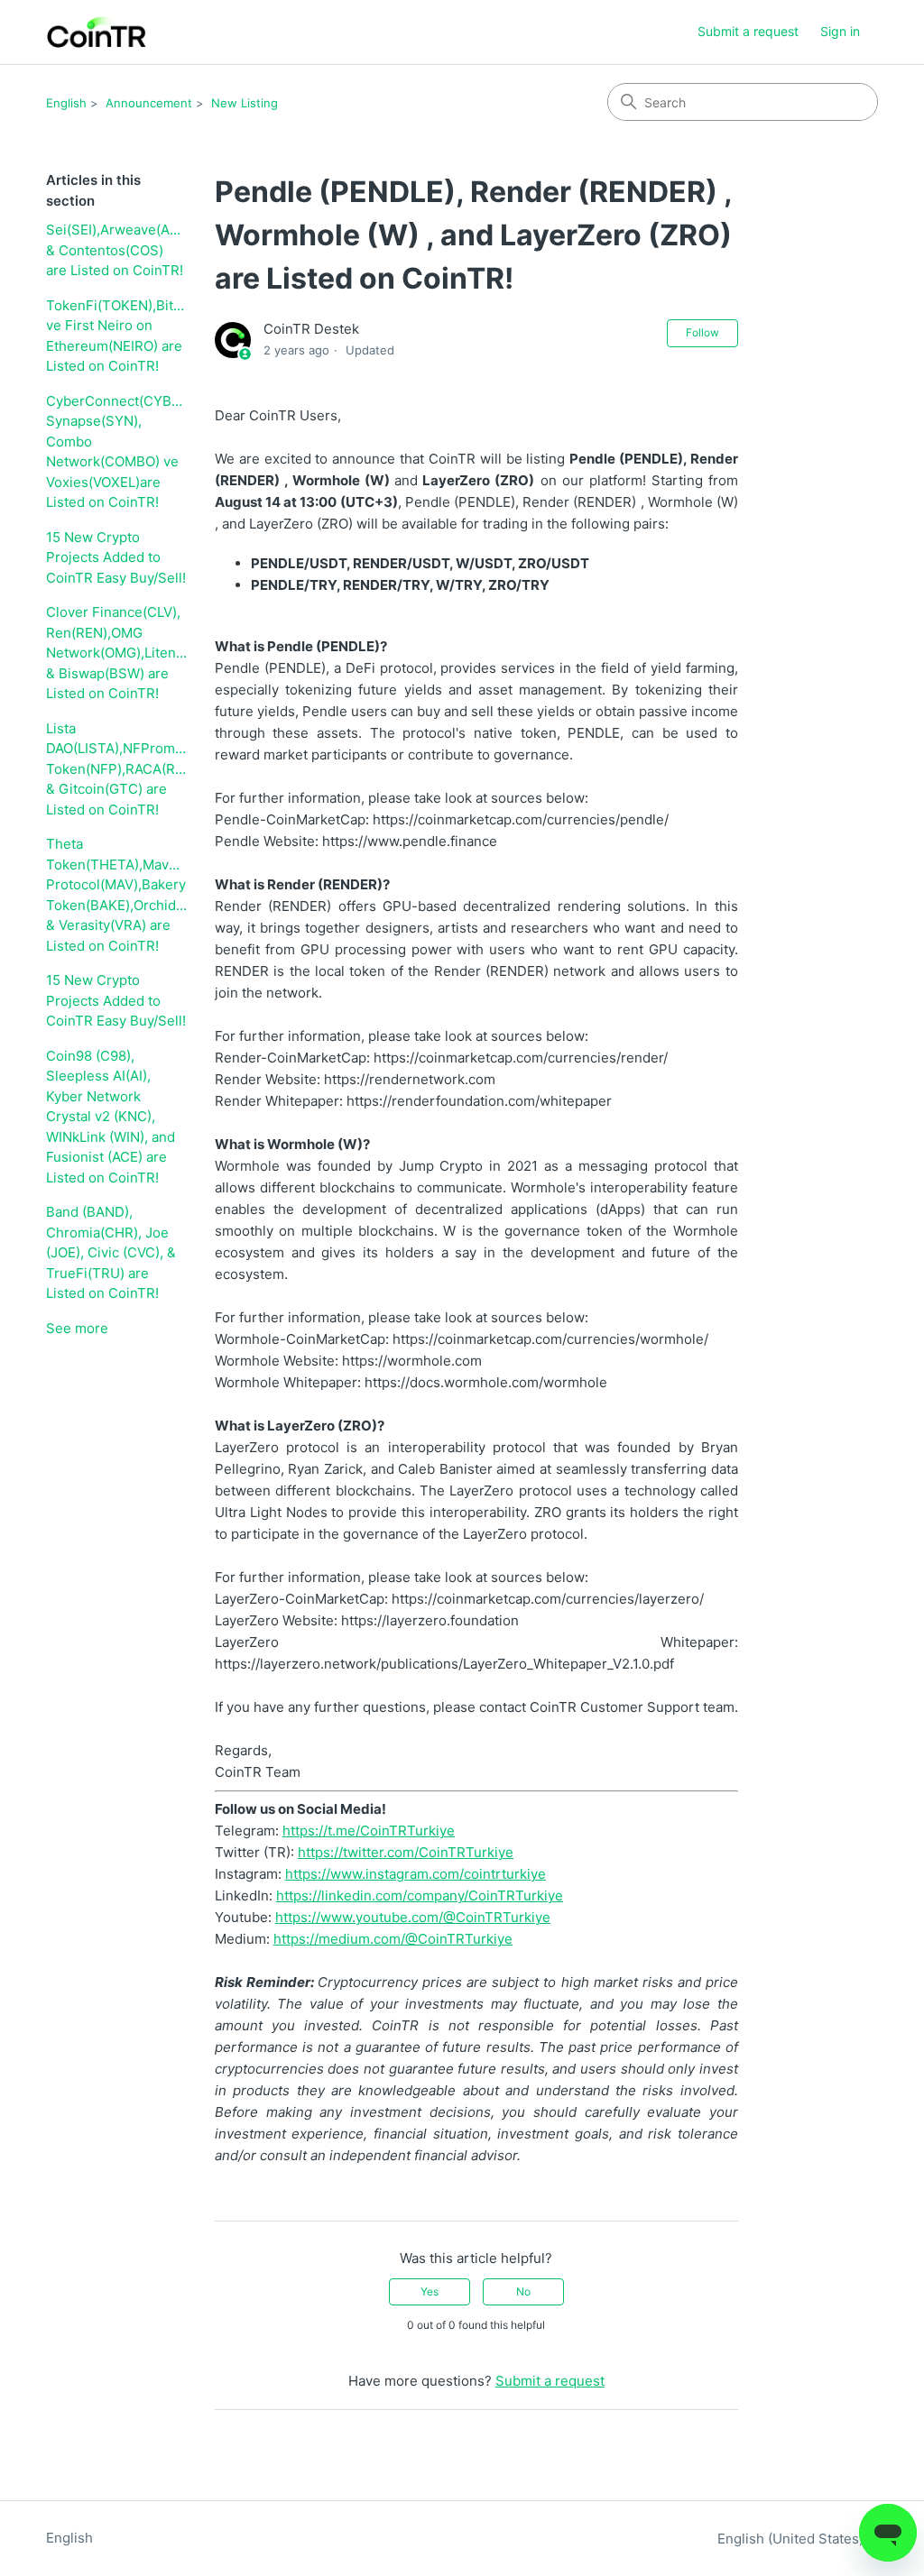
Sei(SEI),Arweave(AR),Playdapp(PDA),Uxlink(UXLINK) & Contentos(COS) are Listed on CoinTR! (117, 250)
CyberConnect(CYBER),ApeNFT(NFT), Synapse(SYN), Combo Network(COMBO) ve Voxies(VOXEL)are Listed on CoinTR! (117, 452)
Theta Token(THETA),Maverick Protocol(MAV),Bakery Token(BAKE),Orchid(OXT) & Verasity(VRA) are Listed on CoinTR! (117, 895)
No (523, 2291)
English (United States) (792, 2539)
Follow (702, 332)
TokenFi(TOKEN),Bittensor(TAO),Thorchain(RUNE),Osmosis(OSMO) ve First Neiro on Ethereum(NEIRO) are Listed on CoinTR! (117, 336)
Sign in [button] (840, 31)
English (66, 103)
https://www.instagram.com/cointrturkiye (416, 1874)
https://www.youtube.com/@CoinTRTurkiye (413, 1917)
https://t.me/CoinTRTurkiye (369, 1831)
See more (77, 1328)
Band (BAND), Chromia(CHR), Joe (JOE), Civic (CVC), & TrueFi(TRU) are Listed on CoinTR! (111, 1252)
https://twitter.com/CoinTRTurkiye (406, 1852)
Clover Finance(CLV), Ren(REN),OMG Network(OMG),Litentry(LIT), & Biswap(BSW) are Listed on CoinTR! (117, 653)
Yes (430, 2291)
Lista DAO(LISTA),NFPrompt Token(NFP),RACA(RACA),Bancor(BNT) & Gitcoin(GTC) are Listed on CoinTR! (117, 769)
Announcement (149, 103)
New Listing (245, 103)
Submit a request (748, 31)
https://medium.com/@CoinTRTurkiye (393, 1939)
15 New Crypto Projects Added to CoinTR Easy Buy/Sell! (116, 557)
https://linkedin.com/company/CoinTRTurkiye (420, 1895)
